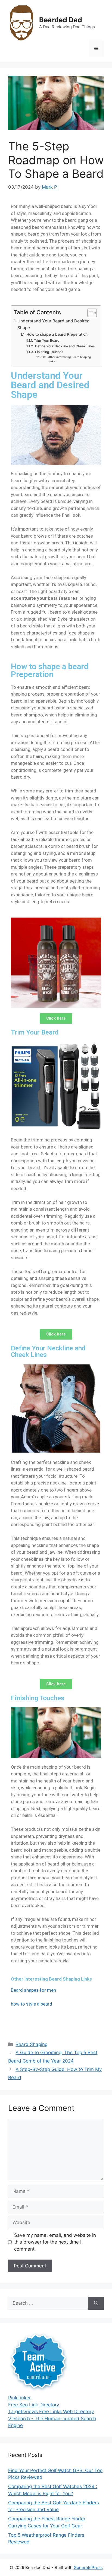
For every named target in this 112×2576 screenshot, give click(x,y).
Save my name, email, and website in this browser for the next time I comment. (55, 2242)
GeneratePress (88, 2567)
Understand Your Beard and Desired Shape (54, 324)
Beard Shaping (32, 2044)
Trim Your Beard (47, 340)
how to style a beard (32, 2004)
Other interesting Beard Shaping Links (69, 359)
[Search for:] (48, 2303)
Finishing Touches (49, 352)
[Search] (96, 2303)
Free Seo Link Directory (34, 2405)
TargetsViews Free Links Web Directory (51, 2412)
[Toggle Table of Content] (89, 313)
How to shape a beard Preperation (57, 334)
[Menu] (96, 49)
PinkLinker (19, 2398)
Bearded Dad (61, 20)
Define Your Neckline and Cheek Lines (65, 346)
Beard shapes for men (33, 1990)
